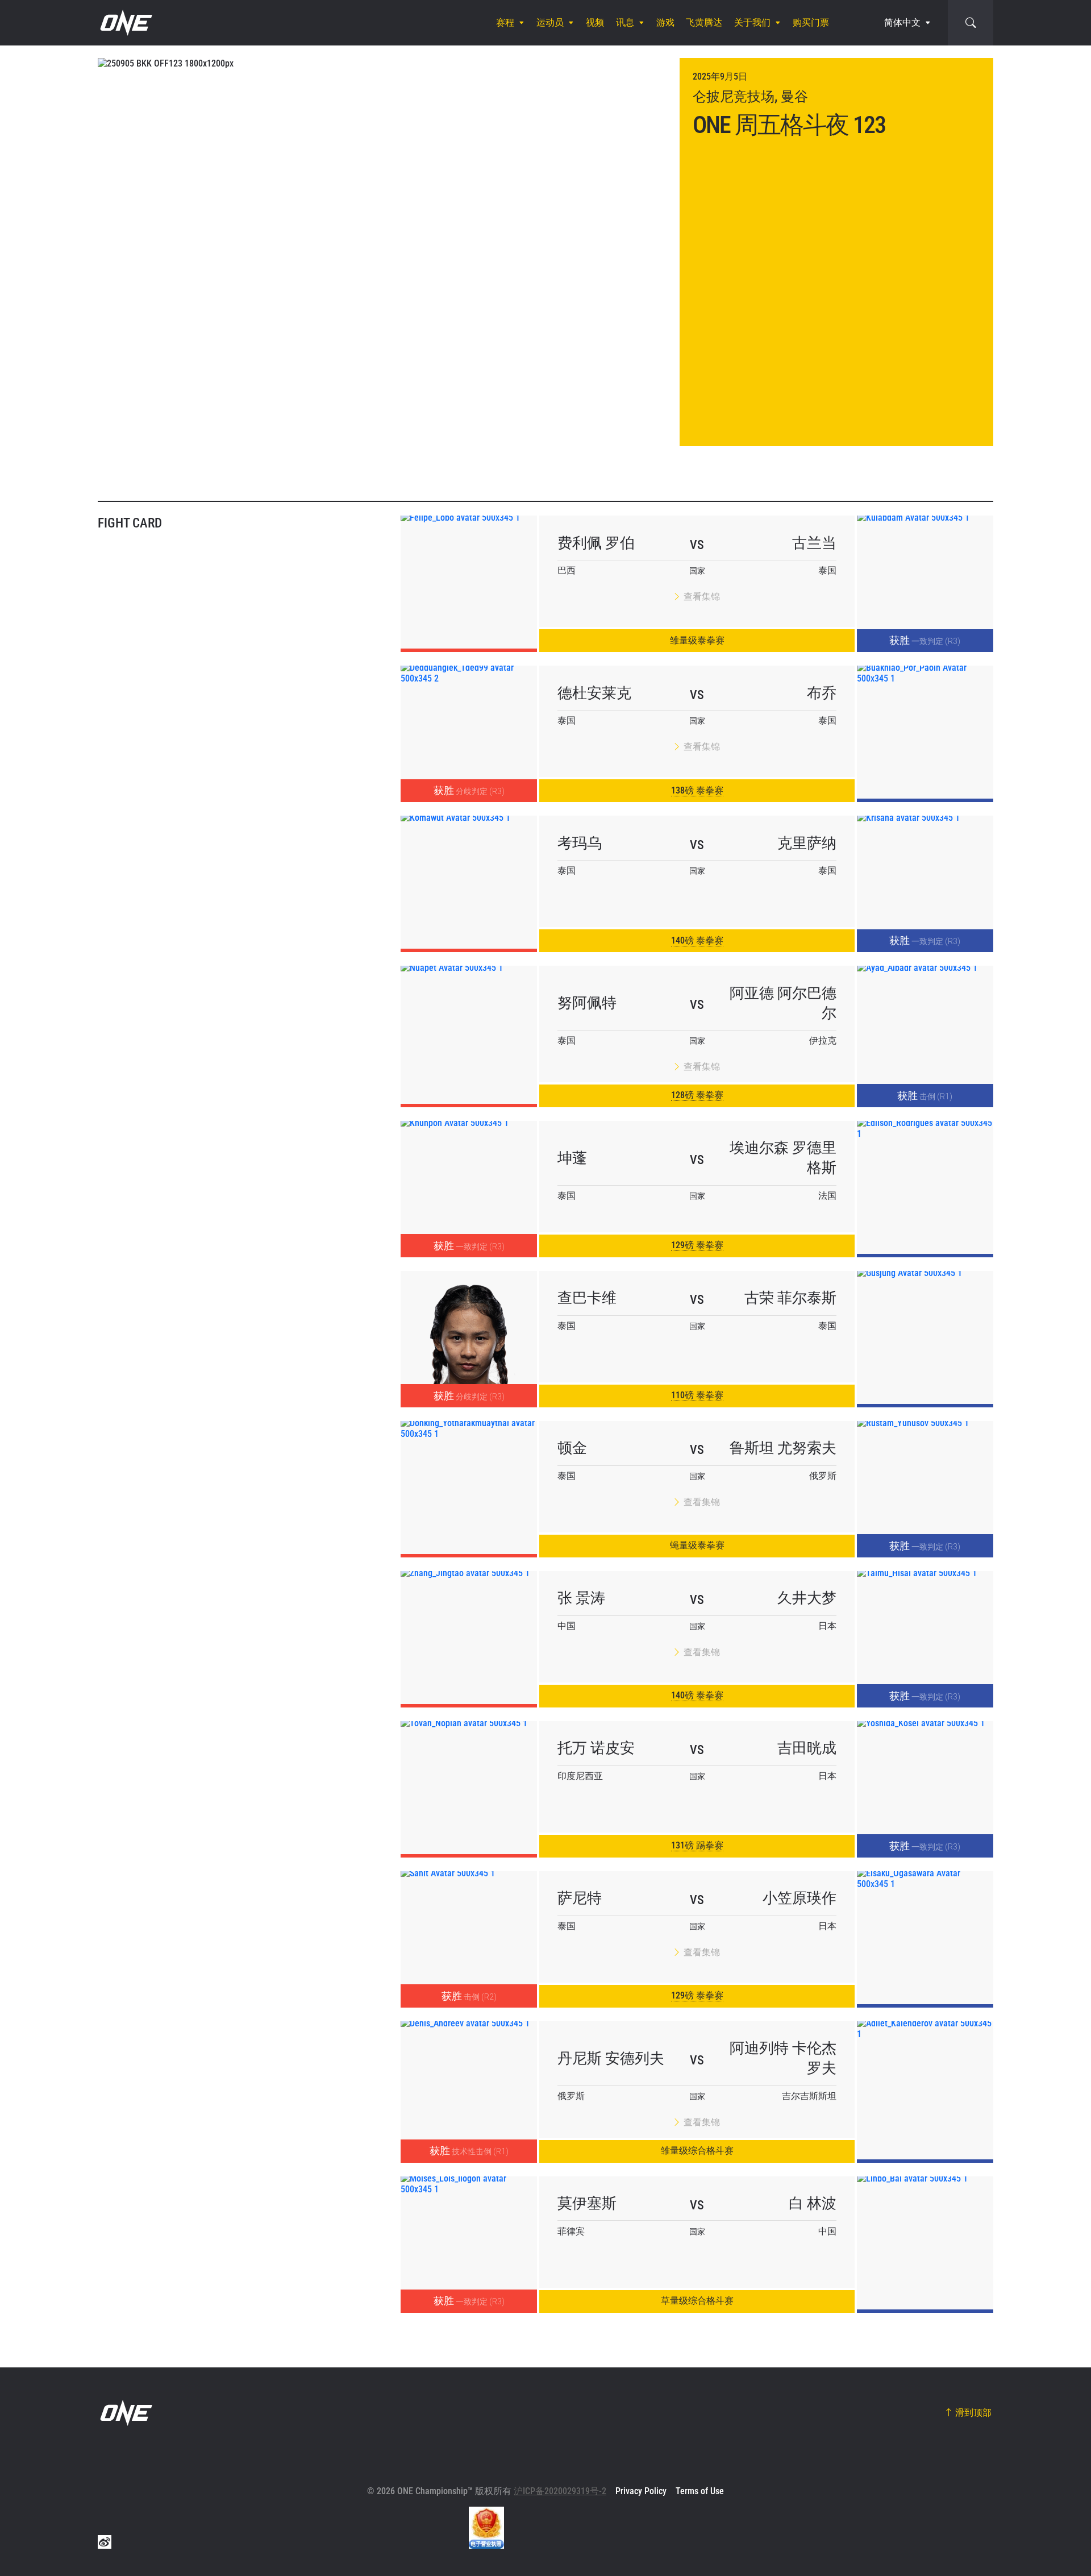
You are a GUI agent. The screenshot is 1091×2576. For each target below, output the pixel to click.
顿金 (572, 1448)
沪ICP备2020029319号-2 (560, 2491)
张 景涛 (581, 1598)
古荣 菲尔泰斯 (790, 1298)
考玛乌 (580, 843)
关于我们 (752, 22)
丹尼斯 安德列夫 (611, 2058)
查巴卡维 (587, 1298)
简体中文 (902, 22)
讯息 (625, 22)
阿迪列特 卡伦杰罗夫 (783, 2058)
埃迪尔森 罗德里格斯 (783, 1158)
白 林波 (813, 2203)
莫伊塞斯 (587, 2203)
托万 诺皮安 (596, 1748)
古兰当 (814, 543)
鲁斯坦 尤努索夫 (783, 1448)
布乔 (822, 693)
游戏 (665, 22)
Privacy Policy (641, 2491)
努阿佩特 (587, 1003)
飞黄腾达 (704, 22)
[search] (971, 23)
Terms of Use (700, 2491)
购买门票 (811, 22)
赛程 (505, 22)
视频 (595, 22)
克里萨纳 (807, 843)
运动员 (550, 22)
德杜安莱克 (594, 693)
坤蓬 (572, 1158)
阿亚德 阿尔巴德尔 (783, 1003)
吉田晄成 (807, 1748)
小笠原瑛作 (799, 1898)
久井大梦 (807, 1598)
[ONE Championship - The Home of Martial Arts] (125, 23)
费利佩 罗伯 (596, 543)
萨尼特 (580, 1898)
